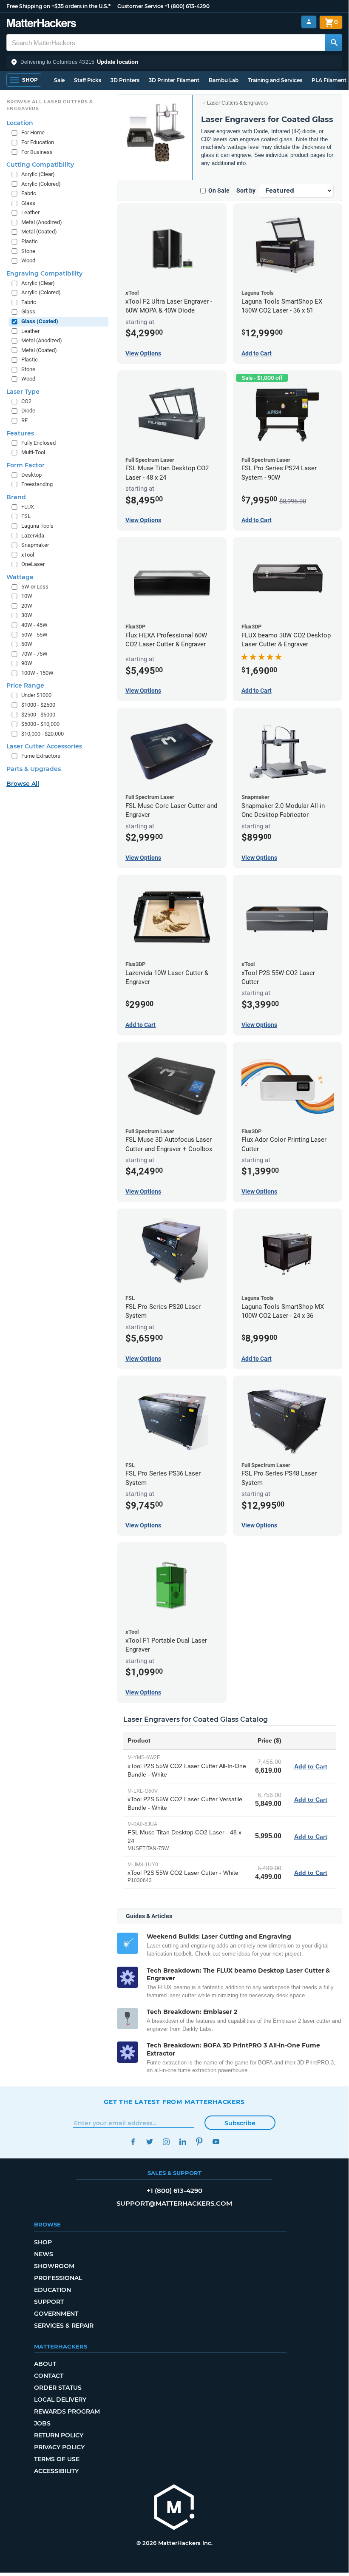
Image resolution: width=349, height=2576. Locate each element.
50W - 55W (34, 635)
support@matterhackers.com (174, 2203)
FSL (26, 516)
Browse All (23, 784)
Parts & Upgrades (34, 769)
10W (27, 596)
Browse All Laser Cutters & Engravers (50, 105)
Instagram (166, 2142)
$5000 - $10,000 (40, 724)
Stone (28, 251)
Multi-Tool (33, 452)
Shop (43, 2242)
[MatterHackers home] (41, 24)
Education (52, 2290)
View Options (143, 353)
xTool (28, 555)
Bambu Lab (224, 80)
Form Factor (26, 465)
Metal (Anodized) (42, 222)
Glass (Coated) (40, 321)
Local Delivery (60, 2400)
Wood (28, 260)
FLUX (28, 507)
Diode (28, 411)
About (45, 2364)
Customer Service (140, 6)
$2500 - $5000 (38, 715)
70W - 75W (34, 654)
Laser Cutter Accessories (44, 746)
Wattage (20, 577)
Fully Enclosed (38, 443)
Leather (30, 212)
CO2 (26, 401)
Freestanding (37, 484)
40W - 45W (34, 625)
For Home (33, 132)
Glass (28, 203)
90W (27, 663)
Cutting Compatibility (40, 165)
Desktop (31, 475)
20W (27, 606)
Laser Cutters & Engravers (237, 103)
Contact (49, 2376)
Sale (59, 80)
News (44, 2254)
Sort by (246, 190)
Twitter (149, 2142)
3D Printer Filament (174, 80)
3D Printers (125, 80)
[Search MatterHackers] (334, 43)
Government (56, 2314)
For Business (37, 152)
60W (27, 644)
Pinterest (199, 2142)
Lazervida (33, 536)
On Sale (219, 190)
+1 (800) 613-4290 (187, 6)
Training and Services (275, 80)
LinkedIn (183, 2142)
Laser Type (23, 392)
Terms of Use (57, 2459)
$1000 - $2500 (38, 705)
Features (20, 433)
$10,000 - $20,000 (43, 734)
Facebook (133, 2142)
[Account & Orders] (309, 22)
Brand (16, 497)
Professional (58, 2278)
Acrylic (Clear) (38, 174)
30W (27, 615)
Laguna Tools (37, 526)
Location (20, 123)
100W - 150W (37, 673)
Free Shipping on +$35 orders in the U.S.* (58, 6)
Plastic (30, 241)
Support (49, 2302)
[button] (174, 62)
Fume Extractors (41, 756)
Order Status (58, 2388)
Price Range (25, 685)
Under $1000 (36, 695)
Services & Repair (64, 2326)
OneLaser (33, 564)
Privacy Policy (59, 2447)
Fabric (29, 193)
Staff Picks (88, 80)
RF (24, 420)
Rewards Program (67, 2411)
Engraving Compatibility (44, 273)
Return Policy (59, 2435)
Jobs (42, 2423)
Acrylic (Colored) (41, 184)
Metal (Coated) (39, 232)
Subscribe (240, 2123)
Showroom (54, 2266)
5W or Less (35, 587)
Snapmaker (35, 545)
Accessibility (56, 2471)
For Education (38, 142)
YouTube (216, 2142)
